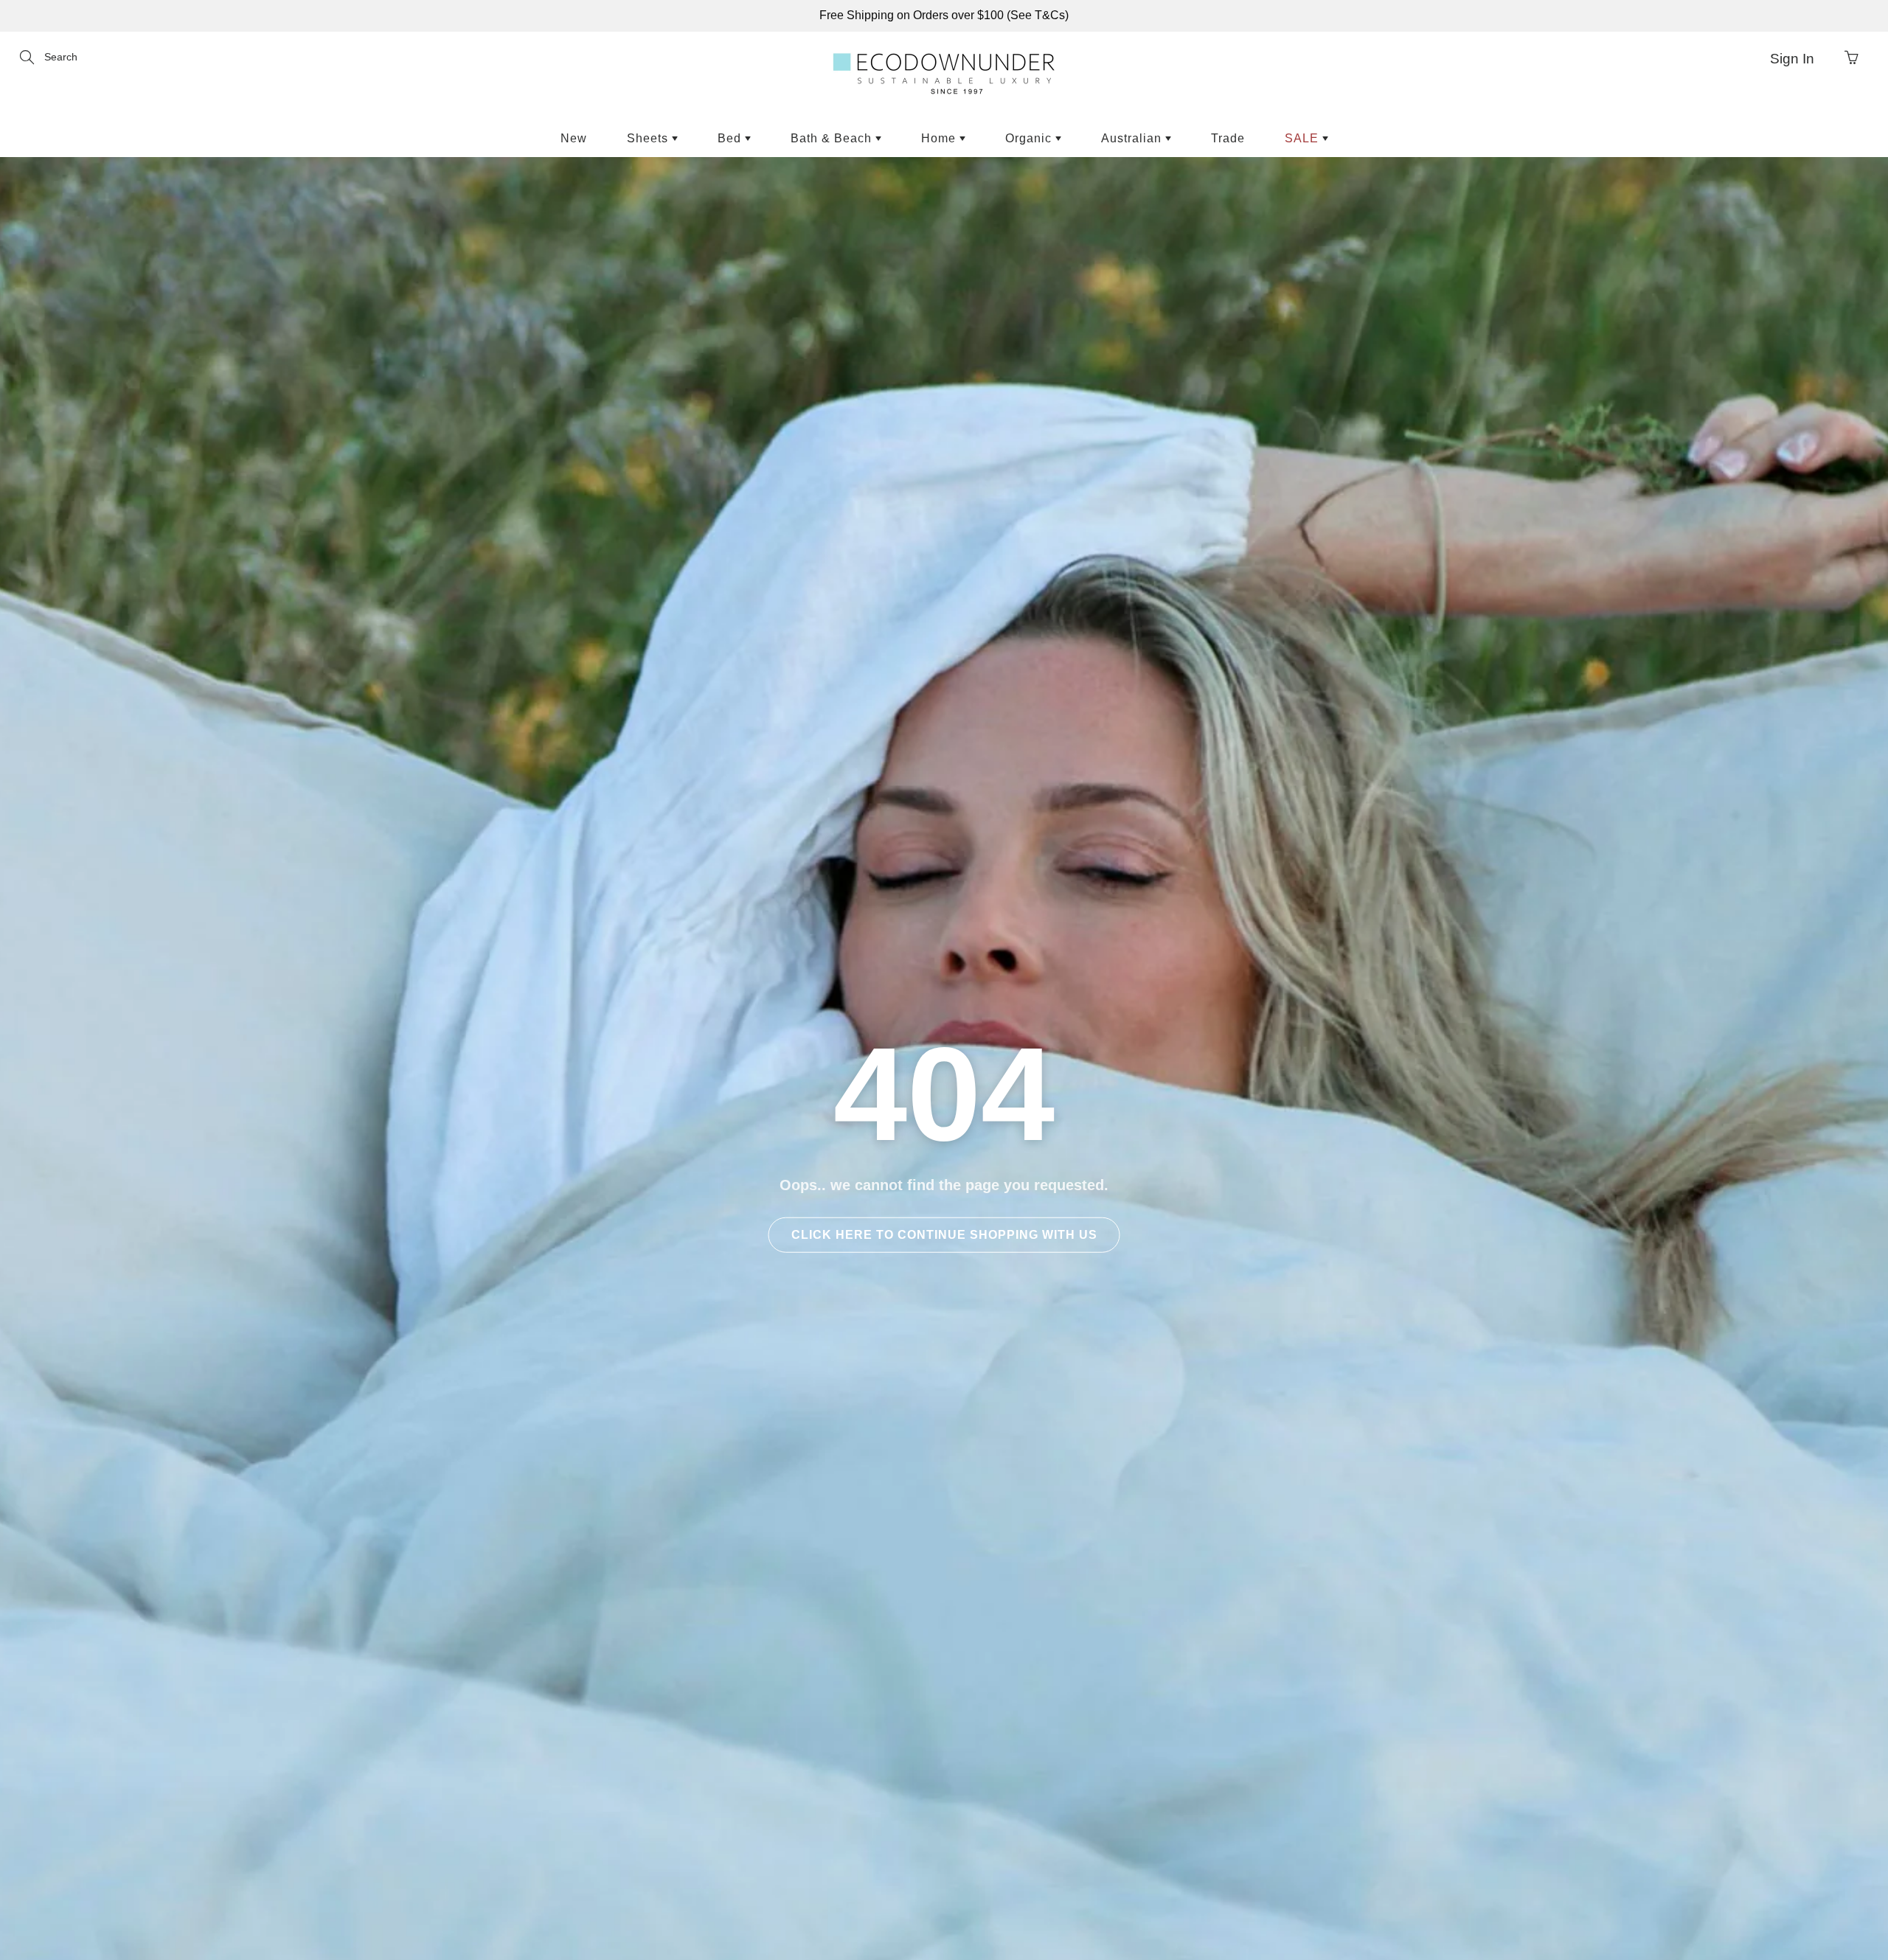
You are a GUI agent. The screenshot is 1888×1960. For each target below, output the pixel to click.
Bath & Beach (833, 138)
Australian (1133, 138)
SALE (1304, 138)
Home (940, 138)
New (574, 138)
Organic (1030, 138)
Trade (1228, 138)
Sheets (649, 138)
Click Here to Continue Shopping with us (944, 1235)
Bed (731, 138)
